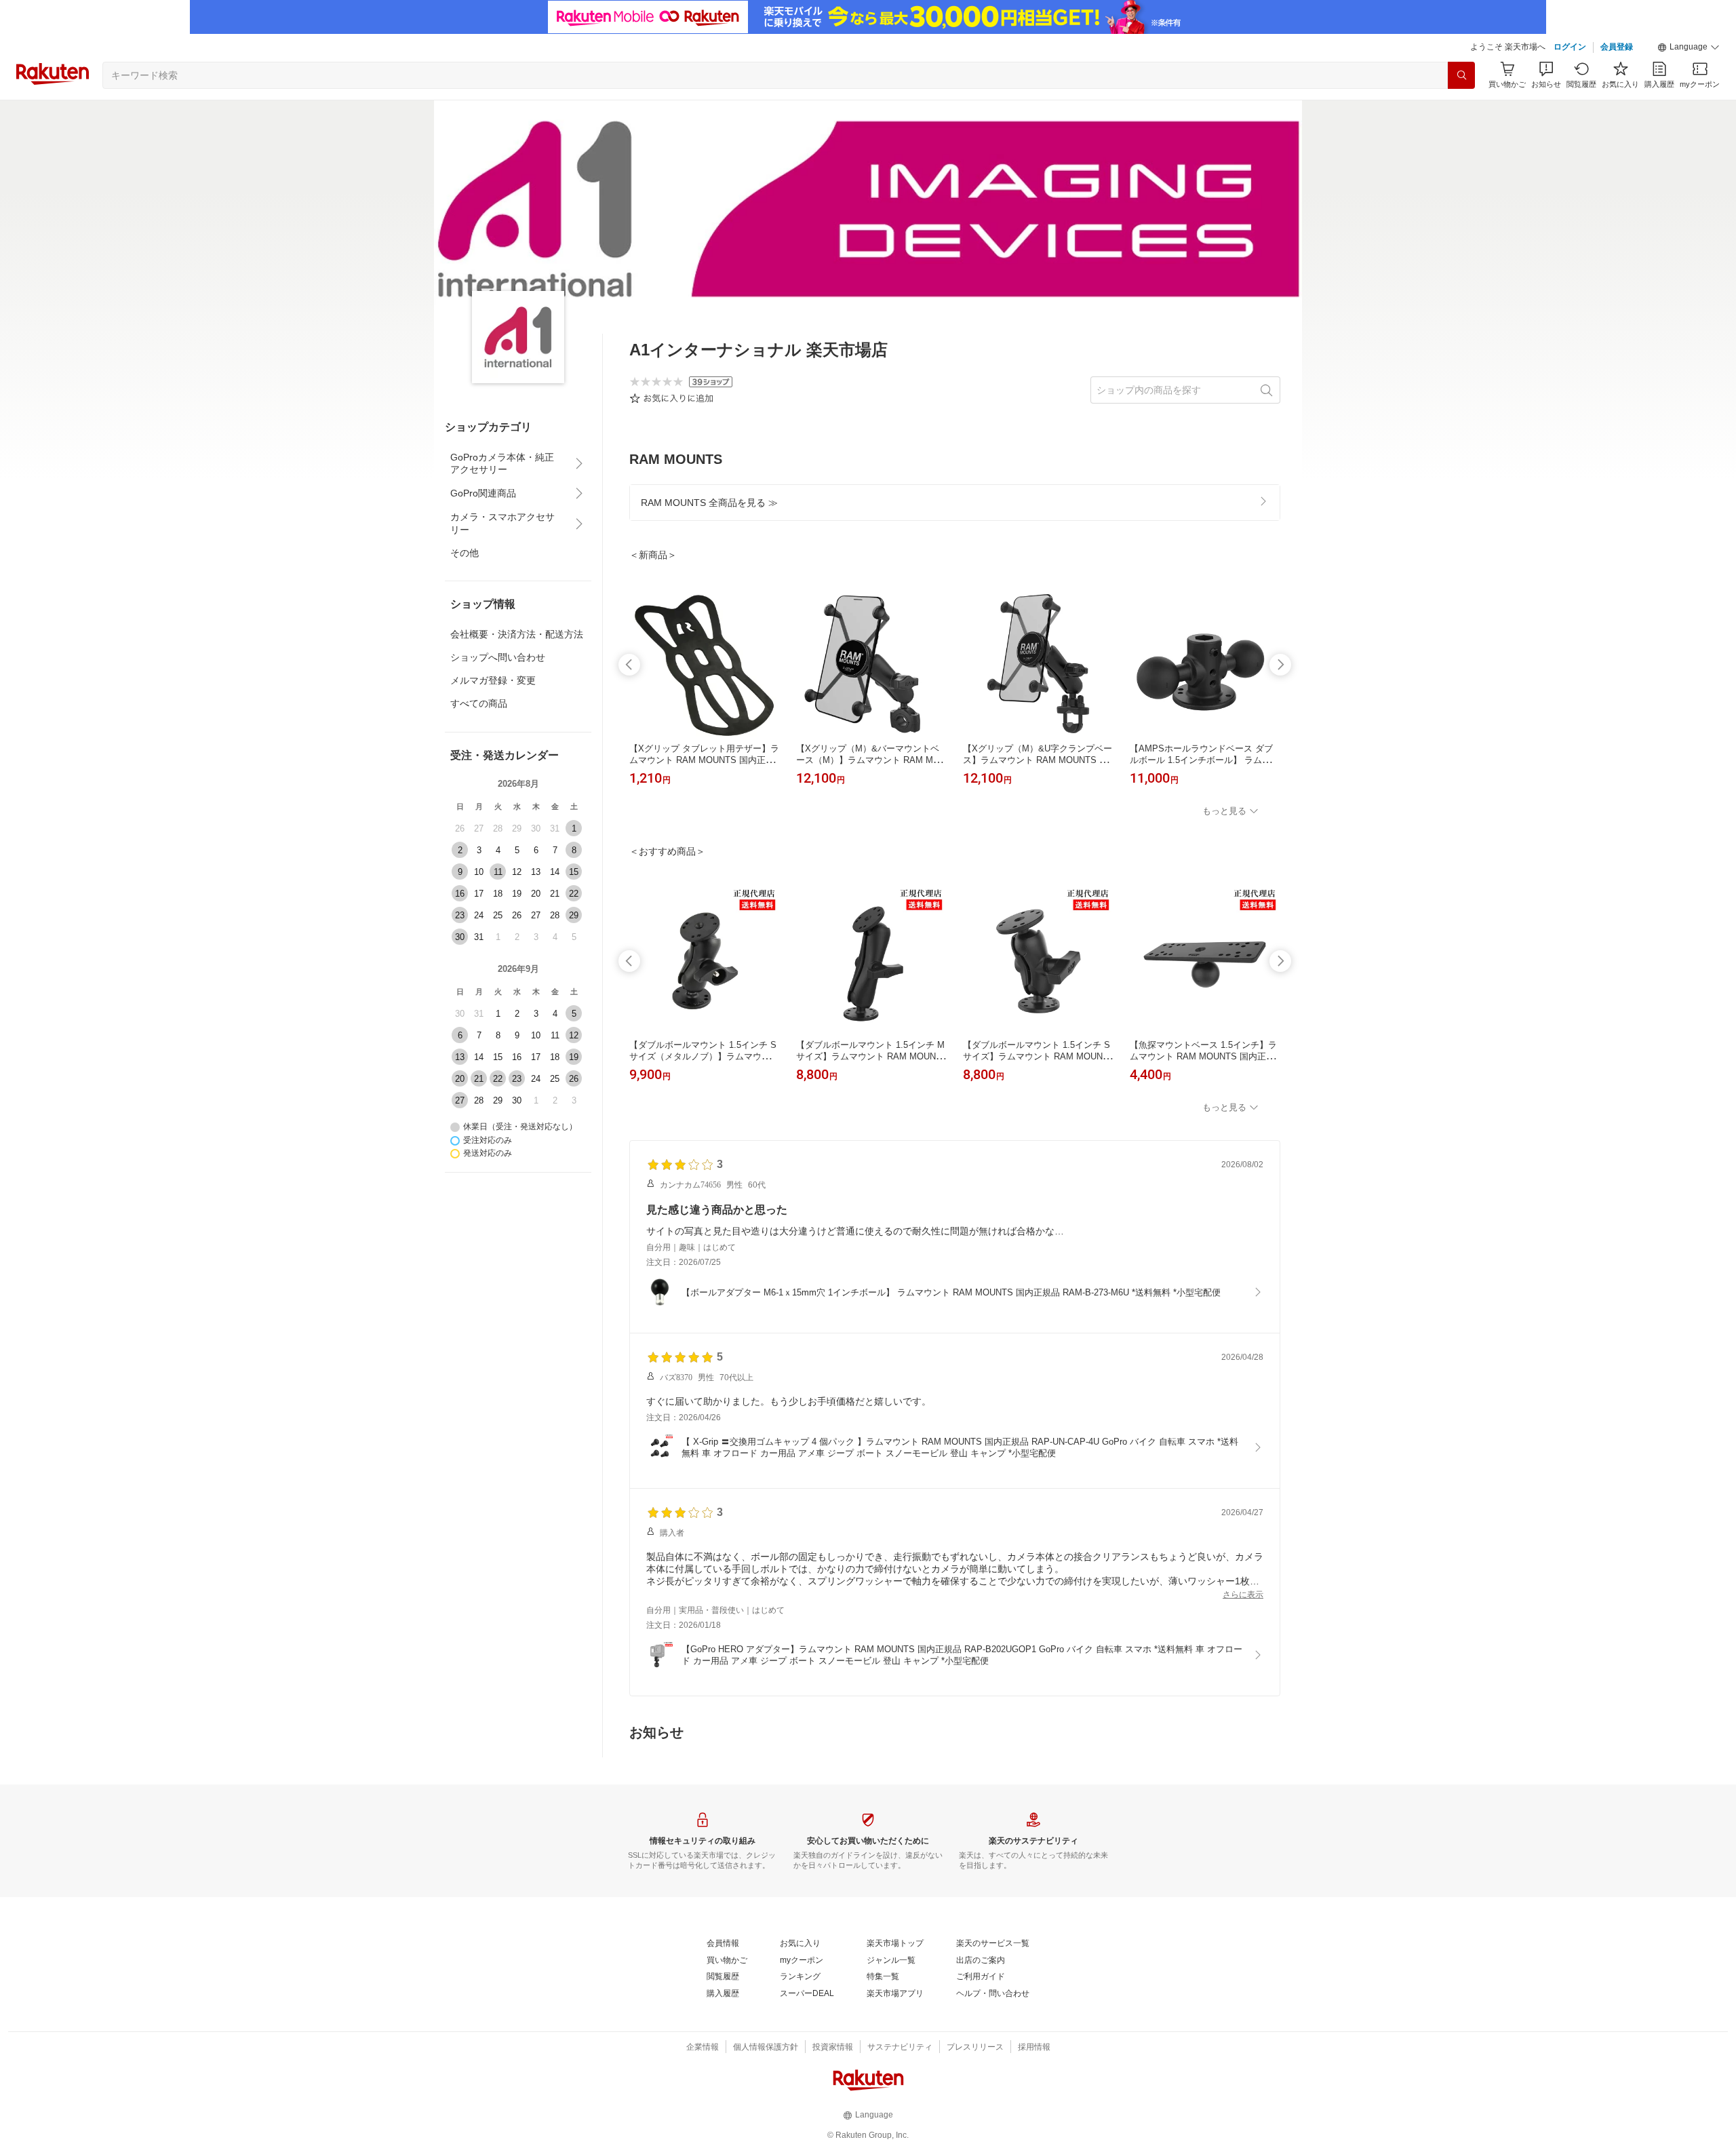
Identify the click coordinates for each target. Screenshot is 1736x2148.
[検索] (1461, 75)
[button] (1689, 47)
